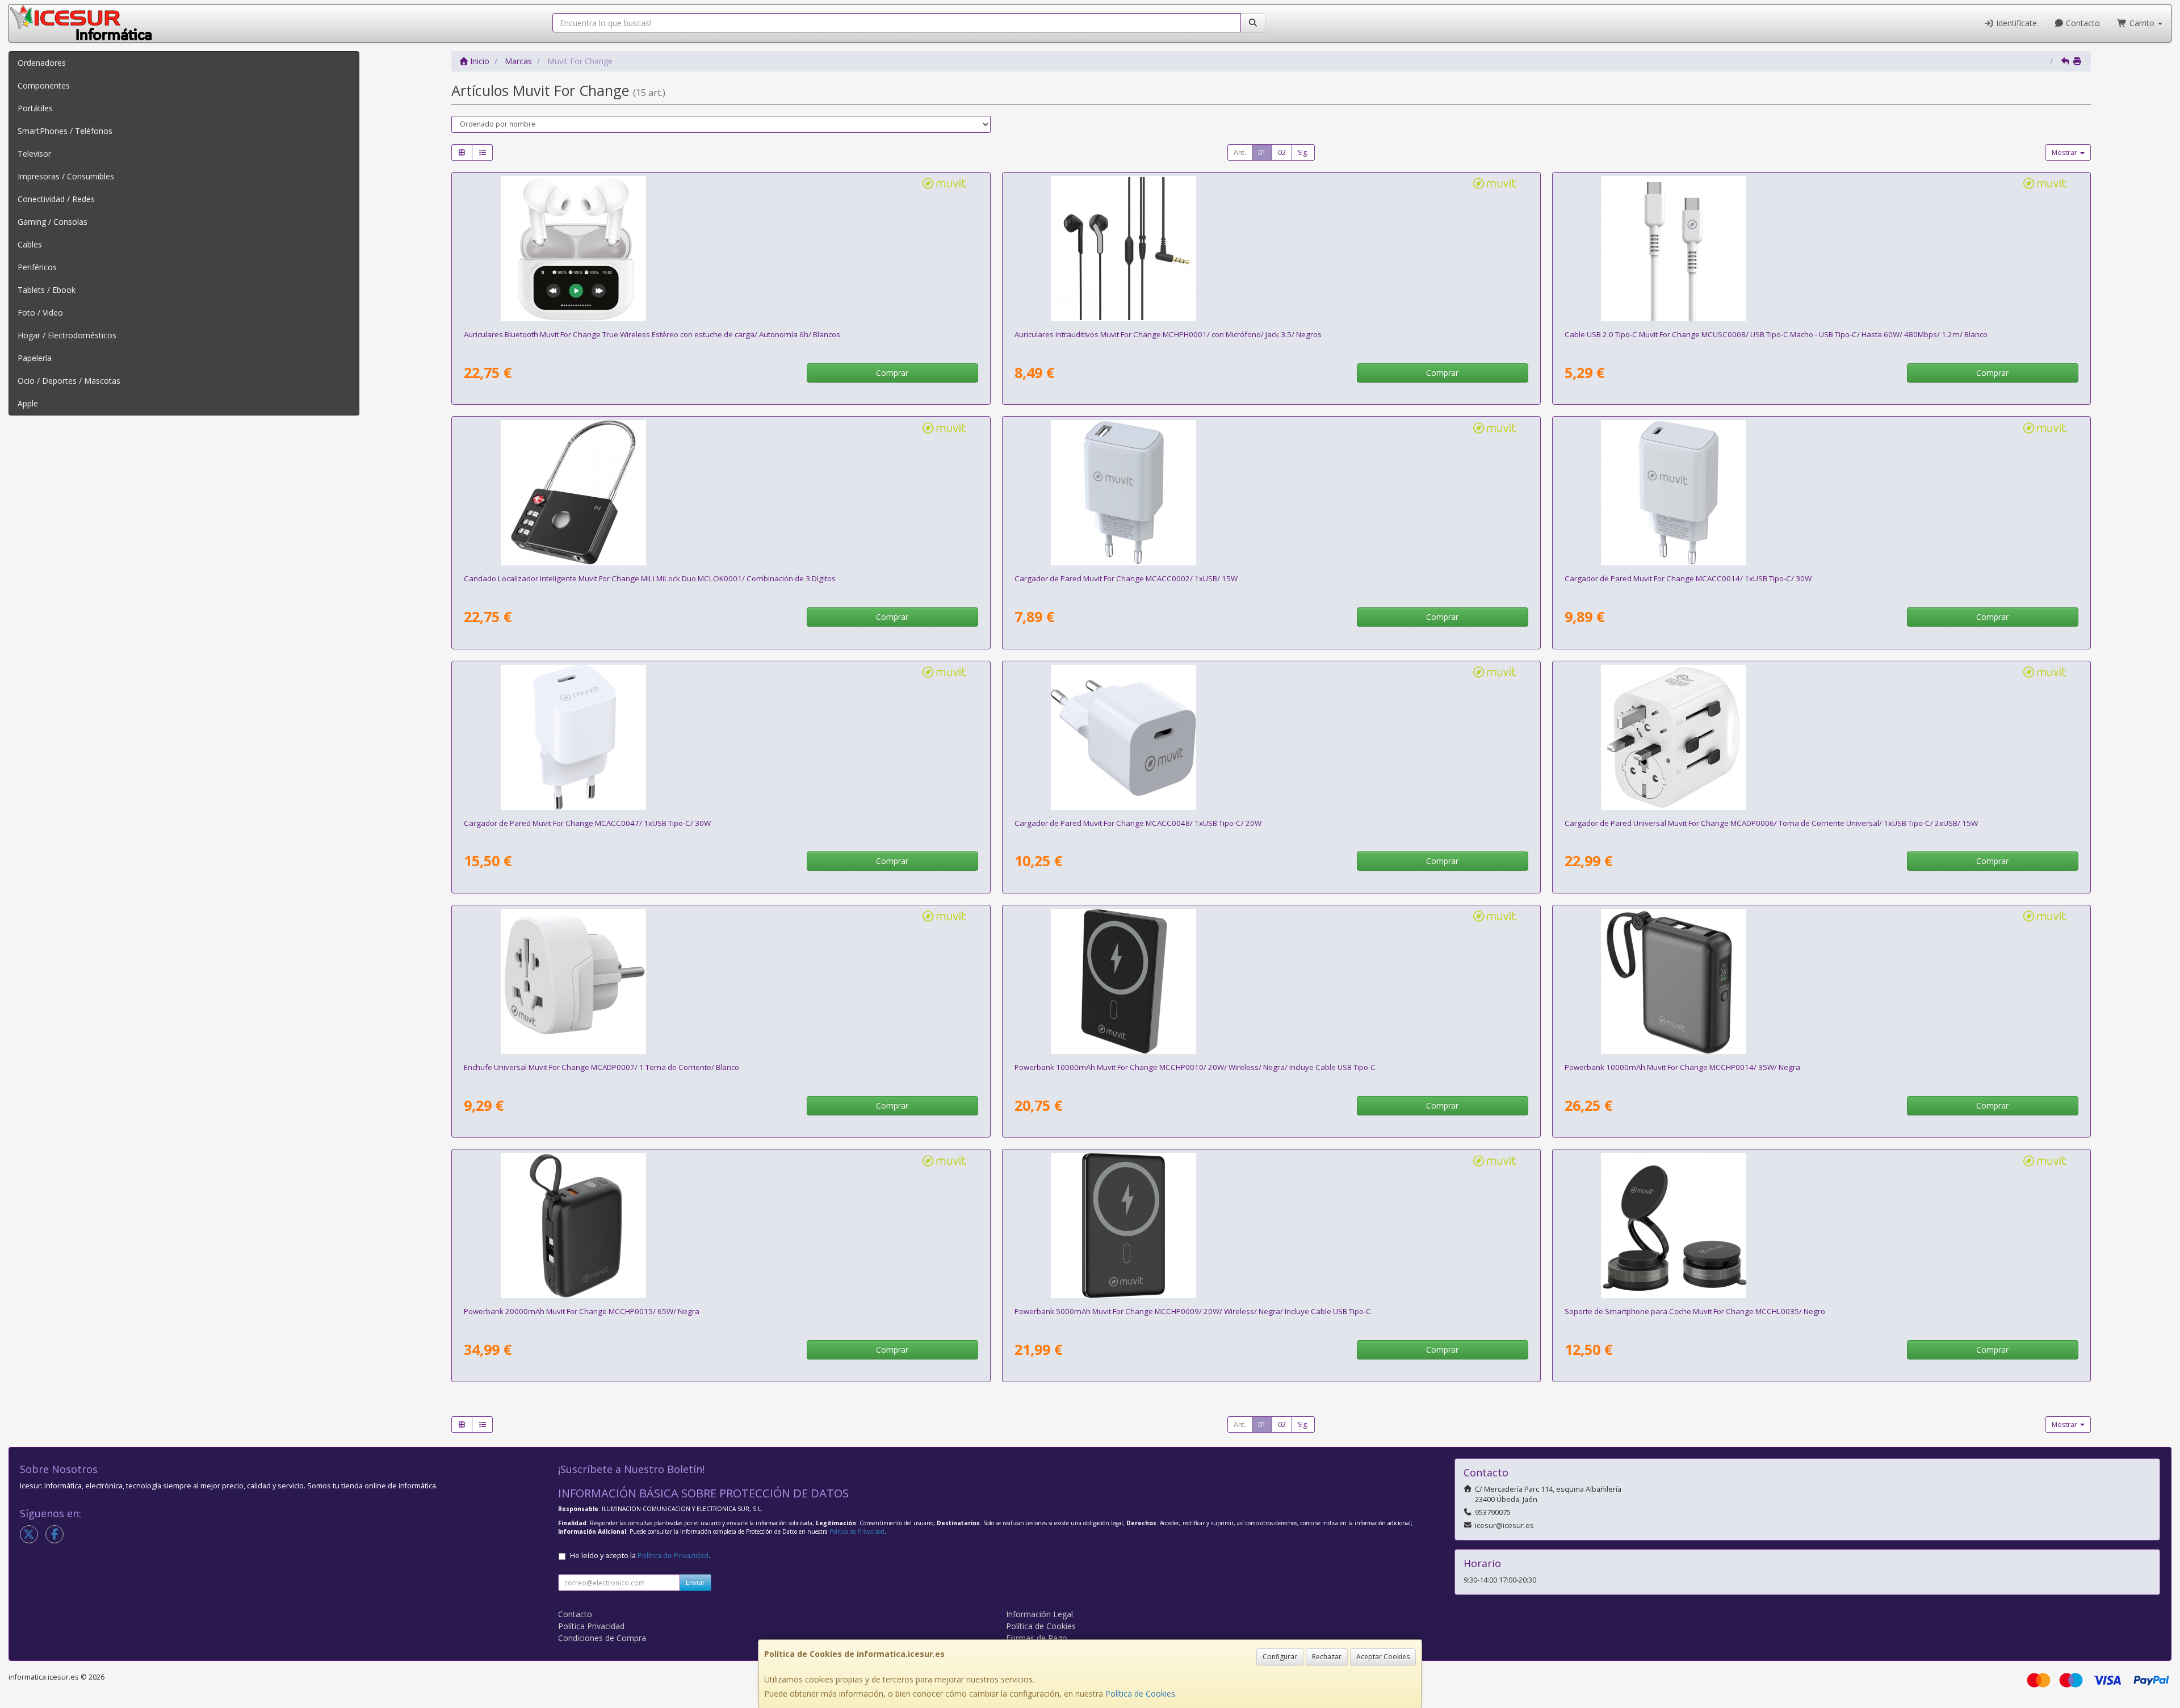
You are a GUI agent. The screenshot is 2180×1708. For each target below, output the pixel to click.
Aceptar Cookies (1383, 1657)
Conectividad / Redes (56, 199)
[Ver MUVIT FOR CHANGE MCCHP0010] (1271, 981)
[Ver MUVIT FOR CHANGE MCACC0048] (1271, 737)
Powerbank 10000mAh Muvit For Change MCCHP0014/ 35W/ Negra (1682, 1067)
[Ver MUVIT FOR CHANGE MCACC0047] (721, 737)
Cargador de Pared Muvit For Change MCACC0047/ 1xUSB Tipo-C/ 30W (587, 823)
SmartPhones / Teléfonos (65, 131)
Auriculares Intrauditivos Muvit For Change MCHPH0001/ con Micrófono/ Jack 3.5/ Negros (1168, 334)
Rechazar (1327, 1657)
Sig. (1303, 152)
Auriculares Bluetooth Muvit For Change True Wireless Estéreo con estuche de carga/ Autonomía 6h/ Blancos (652, 334)
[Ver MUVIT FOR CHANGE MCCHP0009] (1271, 1226)
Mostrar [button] (2065, 152)
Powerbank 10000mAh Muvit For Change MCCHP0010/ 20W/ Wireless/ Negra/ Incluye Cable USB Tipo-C (1195, 1067)
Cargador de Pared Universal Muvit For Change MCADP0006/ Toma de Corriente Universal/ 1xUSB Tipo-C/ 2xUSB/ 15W (1771, 823)
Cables (30, 244)
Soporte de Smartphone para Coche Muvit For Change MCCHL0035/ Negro (1695, 1311)
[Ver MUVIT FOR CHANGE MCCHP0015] (721, 1226)
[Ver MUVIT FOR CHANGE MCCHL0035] (1821, 1226)
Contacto (2082, 23)
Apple (28, 403)
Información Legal (1039, 1614)
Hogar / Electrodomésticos (67, 335)
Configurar (1280, 1657)
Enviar (695, 1582)
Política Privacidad (591, 1626)
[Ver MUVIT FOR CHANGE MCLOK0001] (721, 493)
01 (1262, 152)
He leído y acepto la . (640, 1556)
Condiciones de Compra (602, 1638)
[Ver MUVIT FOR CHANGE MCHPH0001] (1271, 249)
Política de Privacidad (857, 1531)
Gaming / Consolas (53, 222)
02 (1282, 152)
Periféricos (37, 267)
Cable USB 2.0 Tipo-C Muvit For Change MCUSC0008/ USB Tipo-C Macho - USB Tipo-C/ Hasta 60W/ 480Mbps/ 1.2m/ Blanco (1776, 334)
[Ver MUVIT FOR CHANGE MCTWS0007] (721, 249)
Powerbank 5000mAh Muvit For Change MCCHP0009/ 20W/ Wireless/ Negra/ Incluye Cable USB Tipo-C (1193, 1311)
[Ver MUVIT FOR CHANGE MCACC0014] (1821, 493)
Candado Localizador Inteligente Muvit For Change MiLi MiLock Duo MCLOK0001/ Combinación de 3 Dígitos (650, 578)
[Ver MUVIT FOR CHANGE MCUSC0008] (1821, 249)
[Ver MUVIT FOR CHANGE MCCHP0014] (1821, 981)
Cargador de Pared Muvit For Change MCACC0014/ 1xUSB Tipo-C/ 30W (1688, 578)
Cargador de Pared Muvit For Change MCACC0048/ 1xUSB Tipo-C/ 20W (1138, 823)
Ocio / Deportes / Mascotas (69, 381)
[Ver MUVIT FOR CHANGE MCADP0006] (1821, 737)
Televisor (34, 154)
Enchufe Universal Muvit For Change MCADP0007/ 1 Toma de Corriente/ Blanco (601, 1067)
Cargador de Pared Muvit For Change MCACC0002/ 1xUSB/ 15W (1126, 578)
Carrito (2142, 23)
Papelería (35, 358)
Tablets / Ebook (47, 290)
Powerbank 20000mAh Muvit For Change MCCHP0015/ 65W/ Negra (582, 1311)
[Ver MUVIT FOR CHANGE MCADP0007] (721, 981)
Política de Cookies (1140, 1694)
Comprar (892, 373)
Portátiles (35, 108)
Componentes (44, 85)
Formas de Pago (1037, 1638)
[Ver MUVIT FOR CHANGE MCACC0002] (1271, 493)
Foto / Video (40, 312)
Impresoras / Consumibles (66, 176)
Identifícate (2015, 23)
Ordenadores (42, 63)
